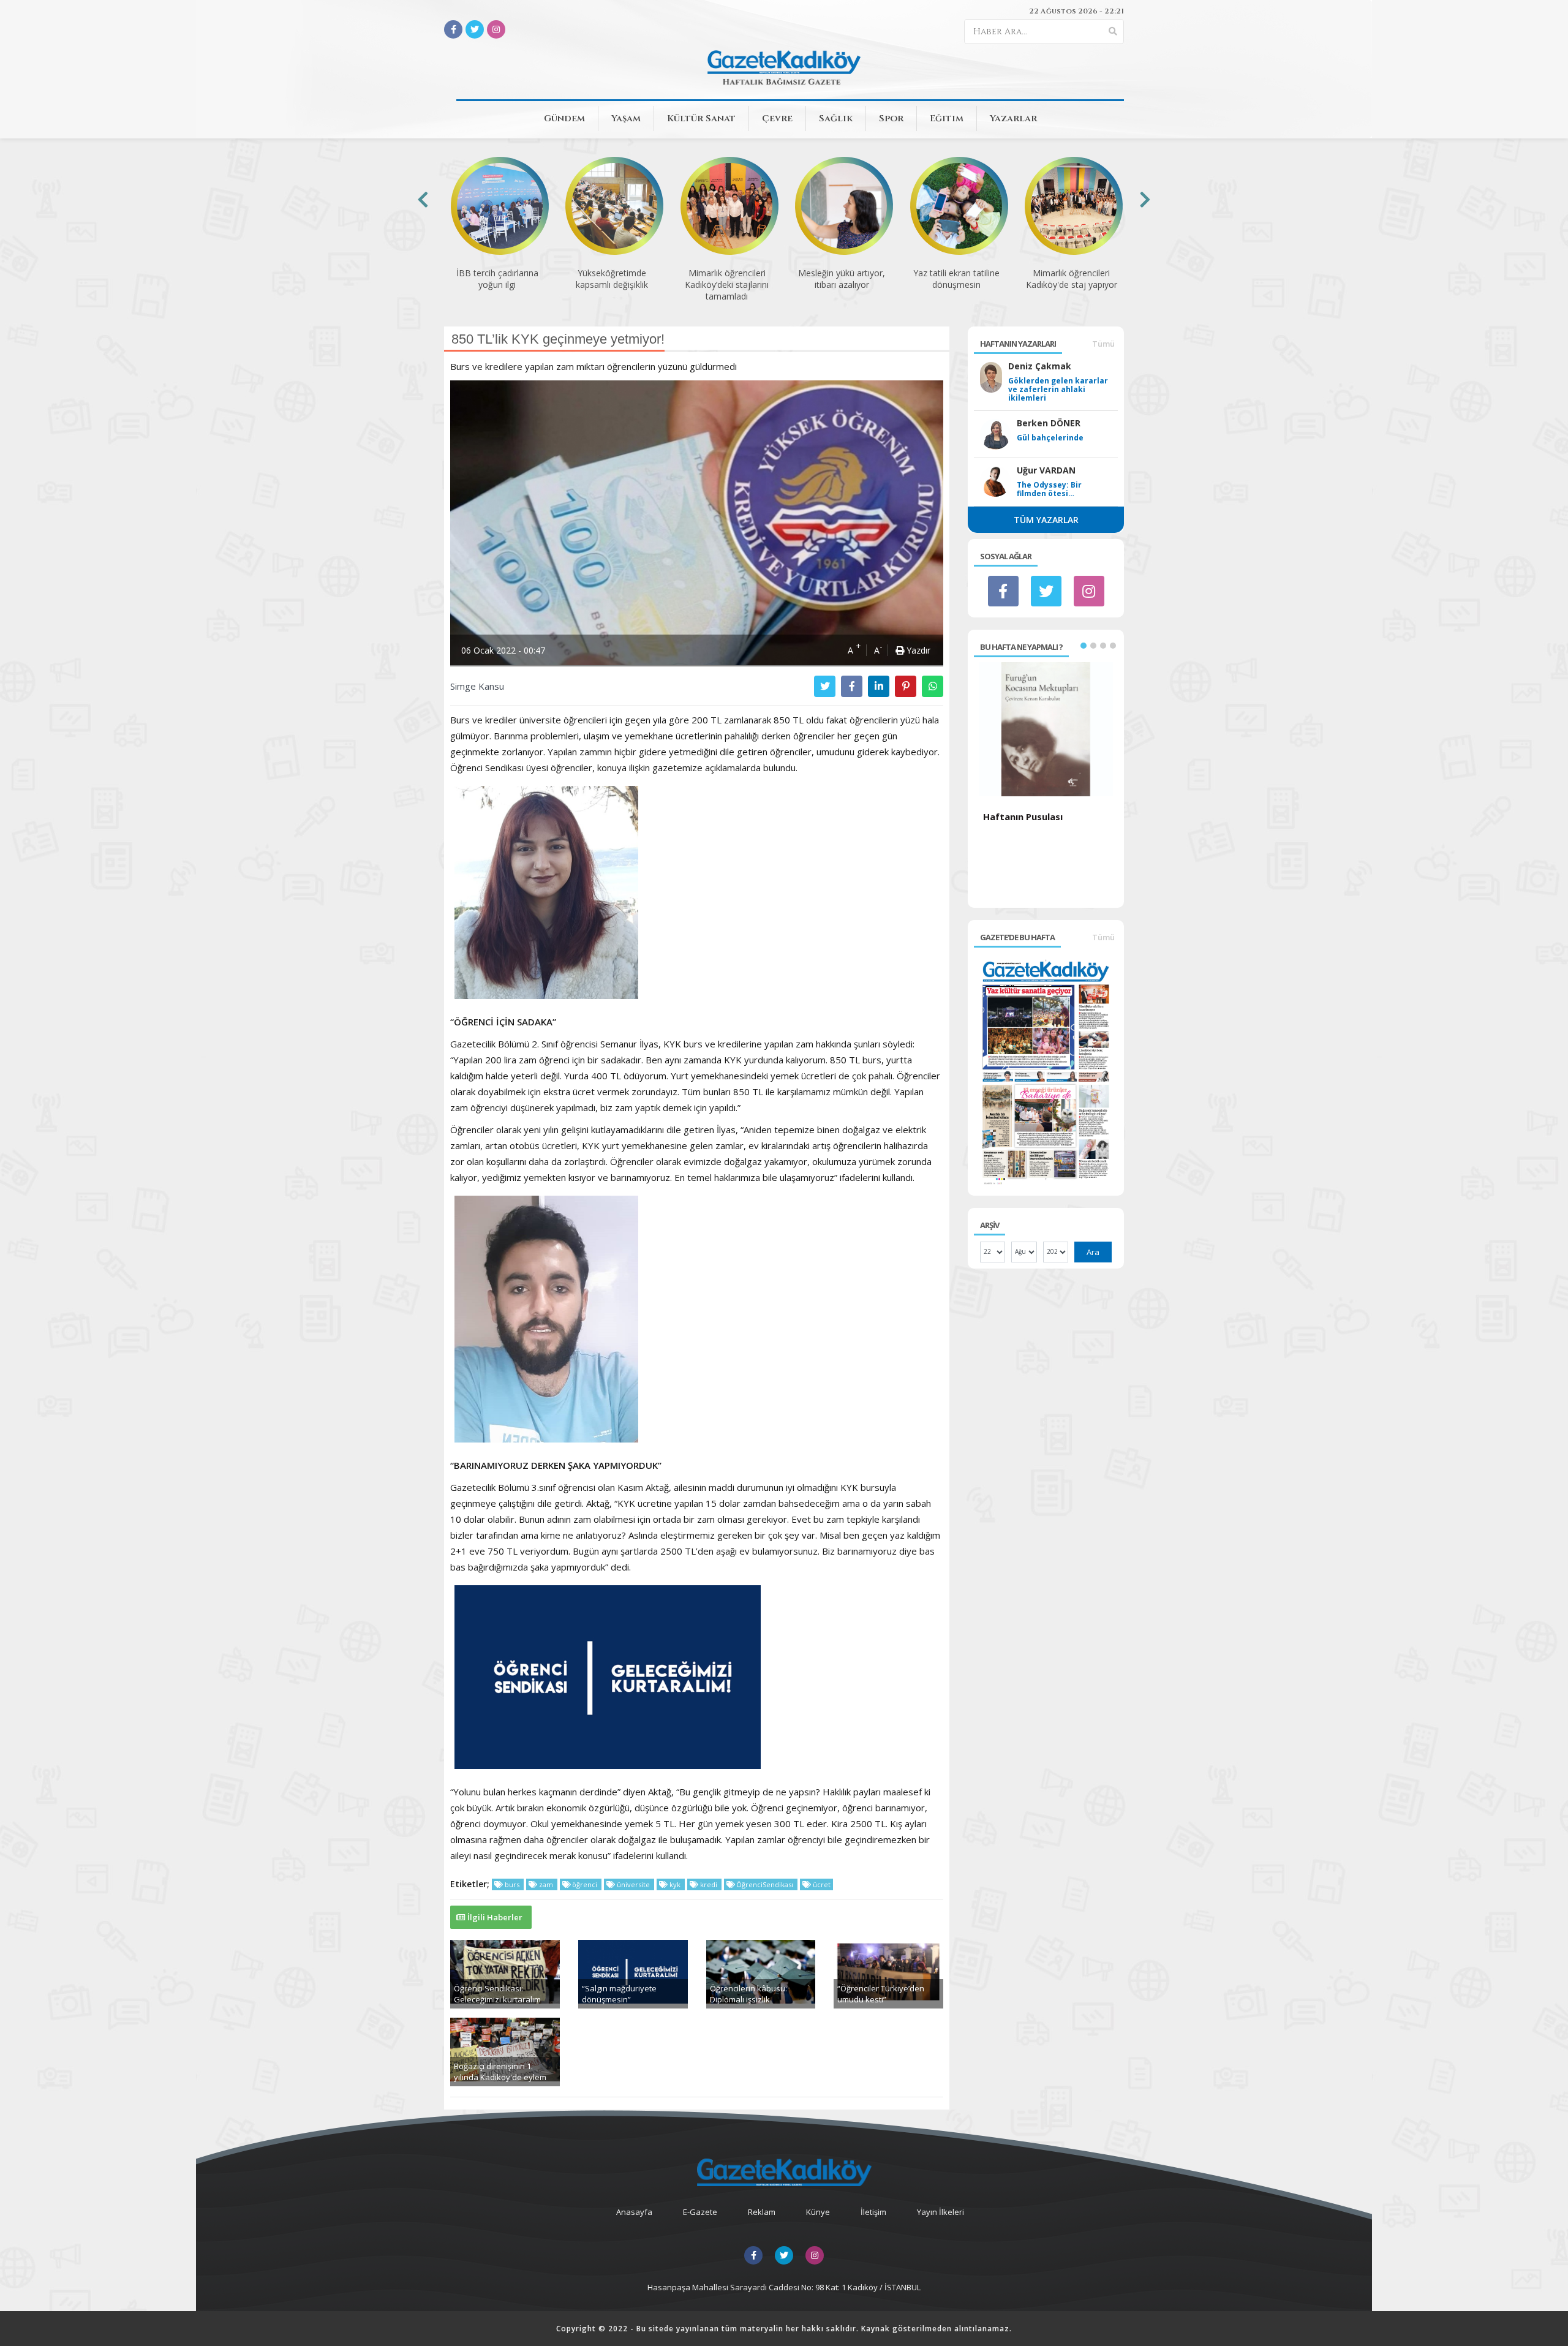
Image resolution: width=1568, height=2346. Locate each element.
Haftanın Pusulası (1023, 817)
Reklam (762, 2212)
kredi (709, 1884)
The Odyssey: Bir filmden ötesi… (1049, 489)
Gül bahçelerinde (1050, 438)
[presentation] (423, 199)
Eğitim (947, 119)
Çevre (777, 119)
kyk (675, 1884)
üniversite (633, 1884)
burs (512, 1884)
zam (546, 1884)
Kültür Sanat (701, 119)
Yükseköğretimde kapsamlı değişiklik (497, 279)
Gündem (564, 119)
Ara (1093, 1252)
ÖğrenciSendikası (765, 1884)
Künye (818, 2212)
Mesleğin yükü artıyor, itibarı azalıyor (726, 279)
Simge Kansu (477, 686)
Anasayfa (634, 2212)
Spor (891, 119)
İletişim (873, 2212)
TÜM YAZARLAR (1046, 520)
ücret (821, 1884)
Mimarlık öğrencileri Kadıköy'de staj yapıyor (956, 279)
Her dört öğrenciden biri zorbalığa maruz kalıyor (1071, 285)
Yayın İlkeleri (940, 2212)
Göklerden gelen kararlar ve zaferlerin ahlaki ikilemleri (1058, 390)
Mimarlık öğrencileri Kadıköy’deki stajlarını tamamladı (612, 285)
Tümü (1103, 344)
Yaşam (626, 119)
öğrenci (585, 1884)
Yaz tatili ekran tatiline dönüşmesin (841, 279)
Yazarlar (1013, 119)
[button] (1084, 646)
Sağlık (836, 119)
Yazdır (917, 650)
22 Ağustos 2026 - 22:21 (1076, 11)
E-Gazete (700, 2212)
